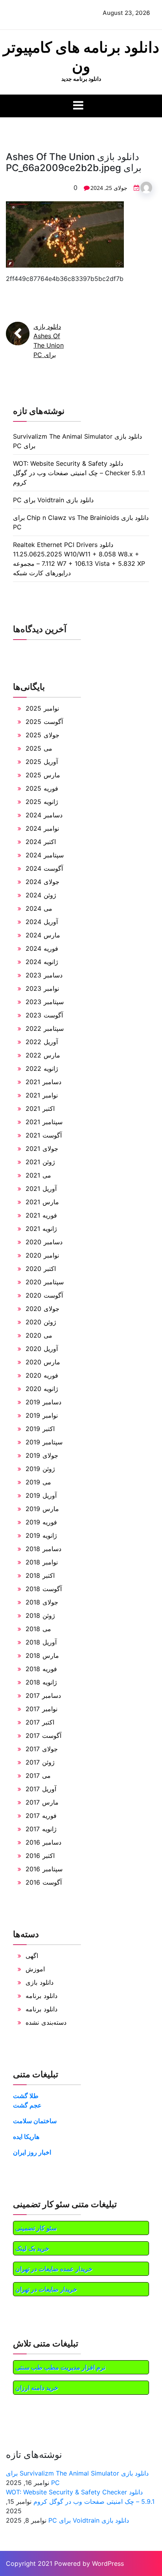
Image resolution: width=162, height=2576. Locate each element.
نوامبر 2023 (42, 988)
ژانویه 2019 (41, 1535)
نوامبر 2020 (42, 1255)
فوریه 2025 (42, 788)
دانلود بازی (40, 1982)
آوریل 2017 (41, 1789)
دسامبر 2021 (43, 1082)
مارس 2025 (43, 775)
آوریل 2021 (41, 1189)
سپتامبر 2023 (45, 1002)
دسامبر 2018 (43, 1549)
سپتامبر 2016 (44, 1869)
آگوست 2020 (44, 1295)
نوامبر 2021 (42, 1095)
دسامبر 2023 (44, 975)
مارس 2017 (42, 1802)
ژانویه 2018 (41, 1682)
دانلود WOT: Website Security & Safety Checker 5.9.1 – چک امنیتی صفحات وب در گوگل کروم (79, 473)
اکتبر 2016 (40, 1856)
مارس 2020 (43, 1362)
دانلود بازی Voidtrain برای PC (53, 500)
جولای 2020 (42, 1309)
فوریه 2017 (41, 1816)
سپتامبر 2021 (44, 1122)
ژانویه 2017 (41, 1829)
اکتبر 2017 (40, 1722)
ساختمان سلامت (35, 2121)
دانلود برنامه (41, 1996)
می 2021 (38, 1175)
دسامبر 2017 (43, 1695)
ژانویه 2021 (41, 1229)
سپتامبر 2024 (45, 855)
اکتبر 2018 (40, 1575)
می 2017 (38, 1776)
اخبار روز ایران (32, 2152)
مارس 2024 (43, 935)
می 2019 (38, 1482)
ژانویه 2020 (42, 1389)
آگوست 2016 (44, 1882)
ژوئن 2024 (41, 895)
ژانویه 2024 (42, 962)
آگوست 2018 (44, 1589)
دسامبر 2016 (43, 1842)
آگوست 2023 (44, 1015)
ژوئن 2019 (40, 1469)
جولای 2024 (42, 882)
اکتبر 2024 (41, 842)
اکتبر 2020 (41, 1269)
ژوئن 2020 (41, 1322)
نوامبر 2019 (42, 1415)
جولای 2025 (42, 735)
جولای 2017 (42, 1749)
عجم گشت (27, 2105)
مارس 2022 (43, 1055)
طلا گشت (26, 2096)
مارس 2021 (42, 1202)
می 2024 (39, 908)
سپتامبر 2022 (45, 1028)
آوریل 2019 (41, 1495)
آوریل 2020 (42, 1349)
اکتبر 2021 (40, 1108)
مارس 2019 (42, 1509)
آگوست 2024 (44, 868)
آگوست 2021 (44, 1135)
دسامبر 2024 (44, 815)
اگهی (32, 1956)
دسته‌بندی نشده (46, 2022)
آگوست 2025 (44, 722)
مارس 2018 (42, 1655)
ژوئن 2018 (40, 1615)
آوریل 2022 (42, 1042)
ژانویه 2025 (42, 802)
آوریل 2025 (42, 762)
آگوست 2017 (43, 1736)
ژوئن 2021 (40, 1162)
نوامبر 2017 (41, 1709)
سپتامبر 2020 (45, 1282)
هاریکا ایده (26, 2137)
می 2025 (39, 748)
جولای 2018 (42, 1602)
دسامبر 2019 (43, 1402)
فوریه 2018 (41, 1669)
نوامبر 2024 (42, 828)
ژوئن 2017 (40, 1762)
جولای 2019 (42, 1455)
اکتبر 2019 (40, 1429)
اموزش (35, 1969)
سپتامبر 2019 (44, 1442)
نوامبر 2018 (42, 1562)
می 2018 (38, 1629)
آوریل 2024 (42, 922)
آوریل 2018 (41, 1642)
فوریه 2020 (42, 1375)
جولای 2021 (42, 1149)
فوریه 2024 (42, 948)
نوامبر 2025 (42, 708)
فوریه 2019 (41, 1522)
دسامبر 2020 (44, 1242)
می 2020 (39, 1335)
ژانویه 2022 (42, 1068)
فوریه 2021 (41, 1215)
